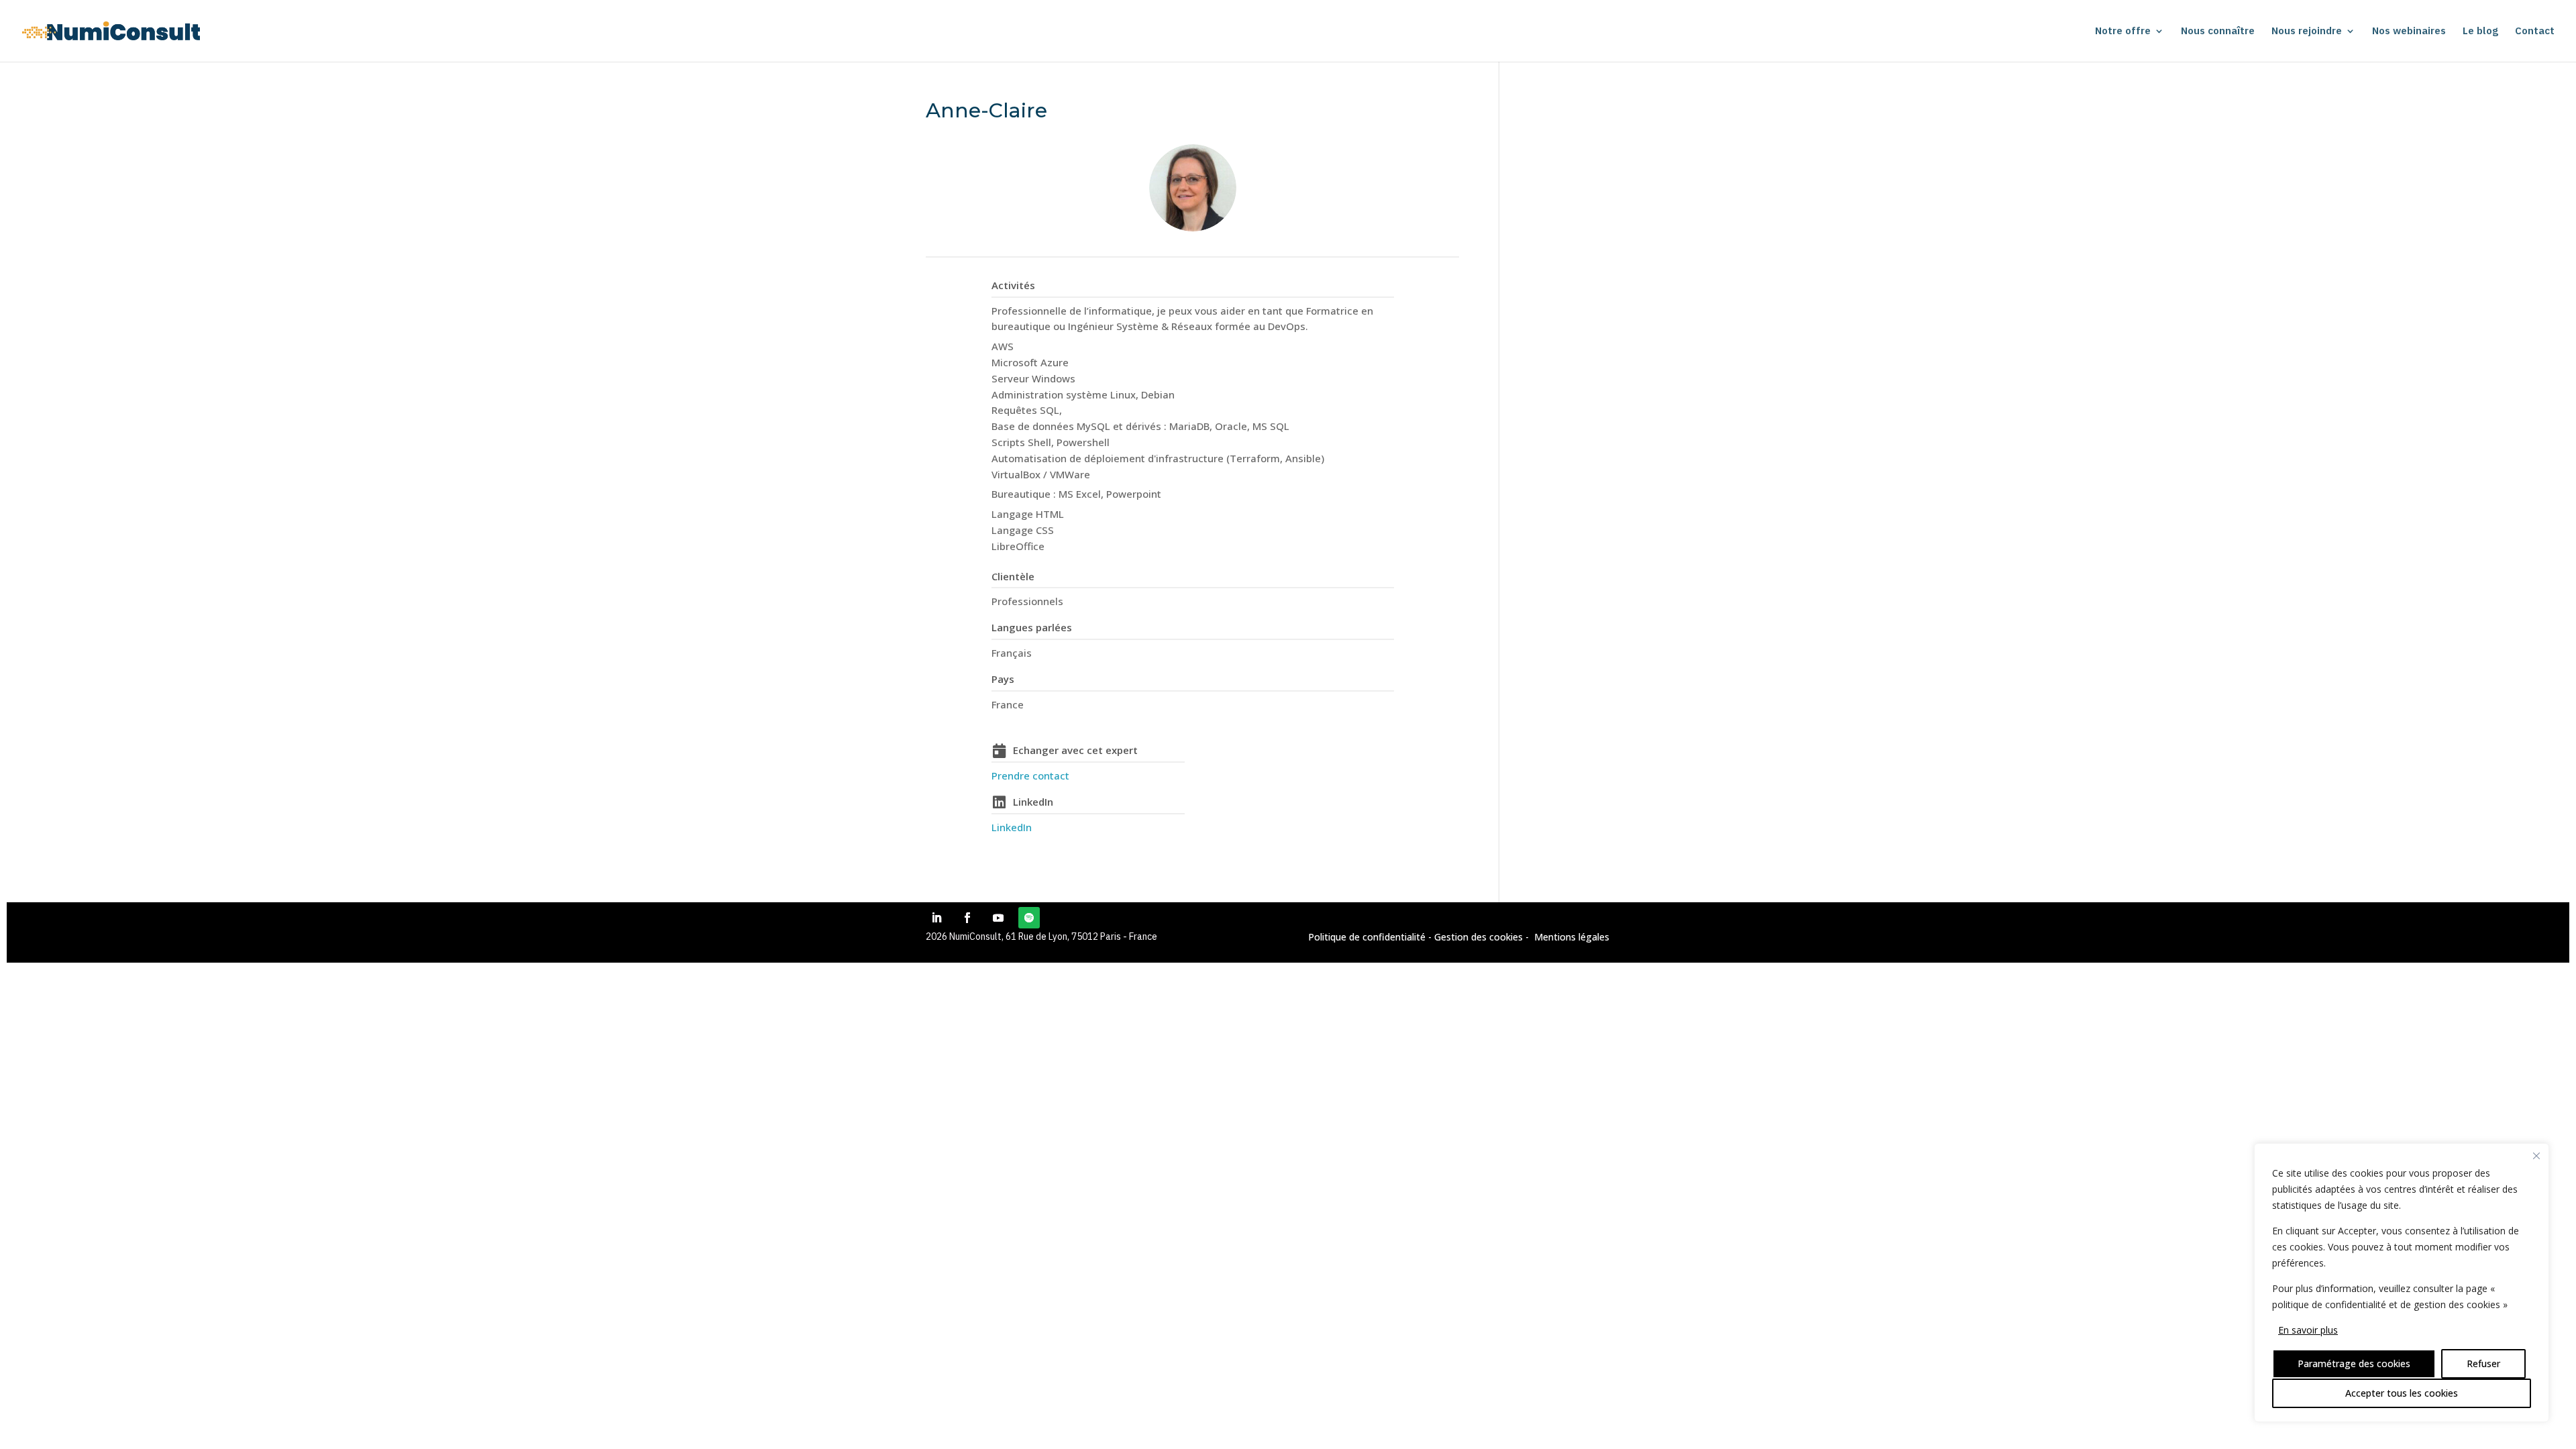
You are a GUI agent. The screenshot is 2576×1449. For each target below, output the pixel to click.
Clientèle (1013, 576)
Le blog (2480, 32)
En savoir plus (2308, 1330)
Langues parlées (1032, 627)
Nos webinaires (2409, 32)
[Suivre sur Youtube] (998, 918)
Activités (1013, 285)
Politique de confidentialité (1367, 937)
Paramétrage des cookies (2354, 1363)
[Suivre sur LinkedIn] (936, 918)
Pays (1003, 679)
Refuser (2483, 1363)
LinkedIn (1033, 802)
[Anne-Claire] (1193, 188)
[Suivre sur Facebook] (967, 918)
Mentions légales (1572, 937)
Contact (2535, 32)
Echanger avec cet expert (1075, 750)
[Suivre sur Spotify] (1029, 918)
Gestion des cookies (1477, 937)
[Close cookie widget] (2536, 1156)
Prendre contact (1030, 775)
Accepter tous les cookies (2402, 1393)
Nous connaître (2218, 32)
